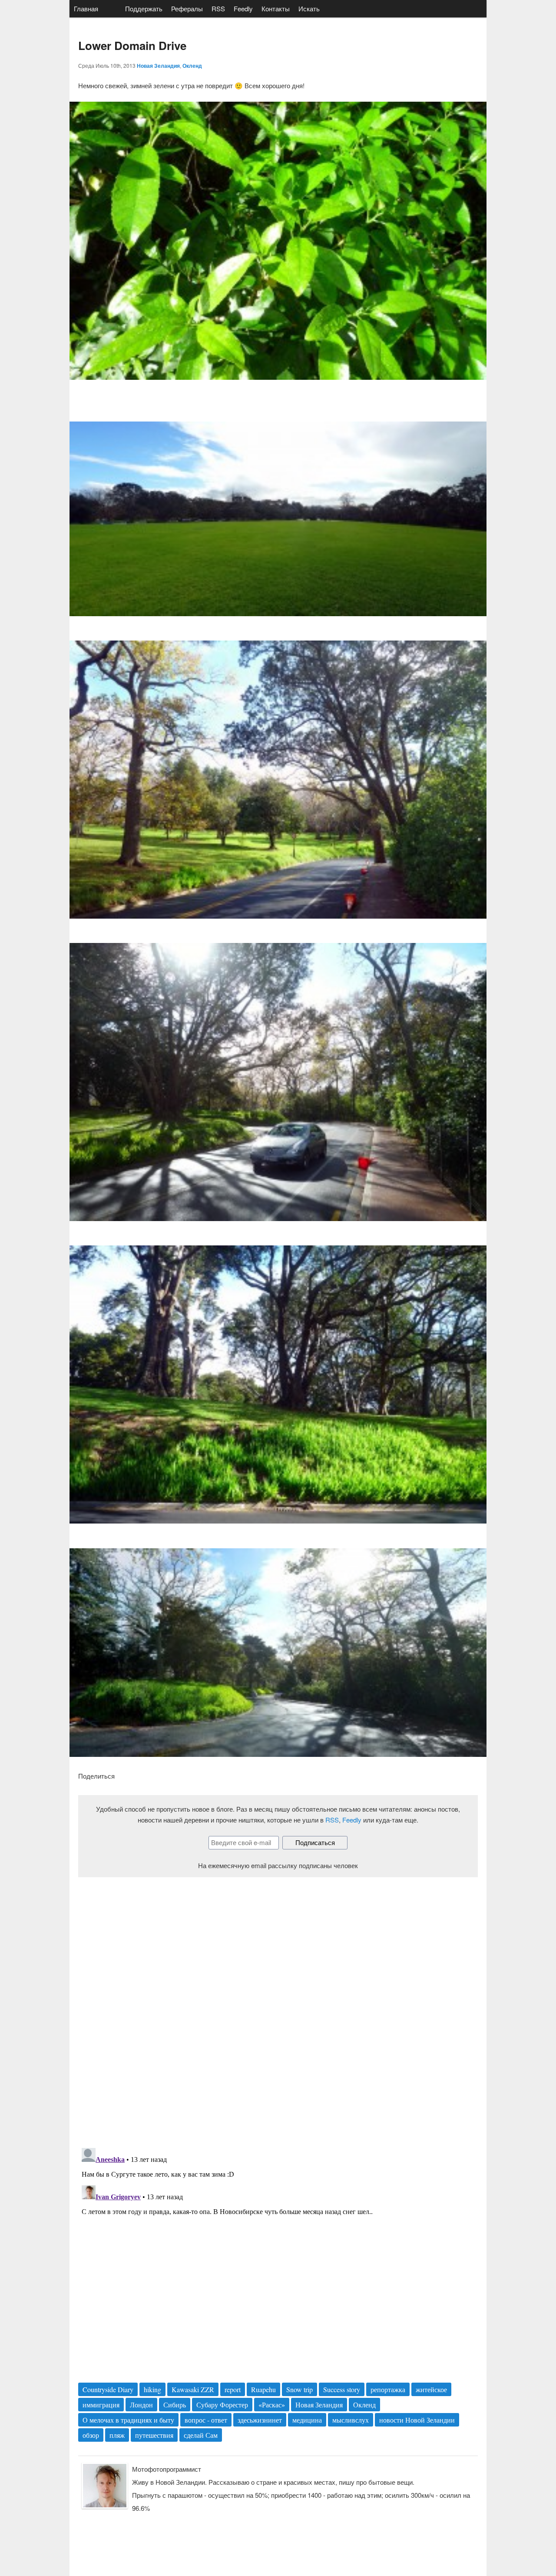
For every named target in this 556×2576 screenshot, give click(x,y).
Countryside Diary (108, 2389)
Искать (309, 8)
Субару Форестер (222, 2405)
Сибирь (175, 2405)
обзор (91, 2435)
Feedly (243, 8)
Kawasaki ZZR (193, 2389)
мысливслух (351, 2420)
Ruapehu (263, 2389)
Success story (342, 2389)
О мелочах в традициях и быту (128, 2420)
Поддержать (144, 8)
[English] (112, 9)
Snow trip (300, 2389)
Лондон (141, 2405)
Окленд (192, 66)
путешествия (154, 2435)
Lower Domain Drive (132, 45)
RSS (218, 8)
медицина (307, 2420)
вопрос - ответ (206, 2420)
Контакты (276, 8)
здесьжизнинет (260, 2420)
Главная (86, 8)
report (233, 2389)
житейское (431, 2389)
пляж (117, 2435)
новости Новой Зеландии (417, 2420)
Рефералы (187, 8)
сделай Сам (201, 2435)
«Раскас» (272, 2405)
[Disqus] (278, 2005)
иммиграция (101, 2405)
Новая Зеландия (158, 66)
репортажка (388, 2389)
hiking (152, 2389)
